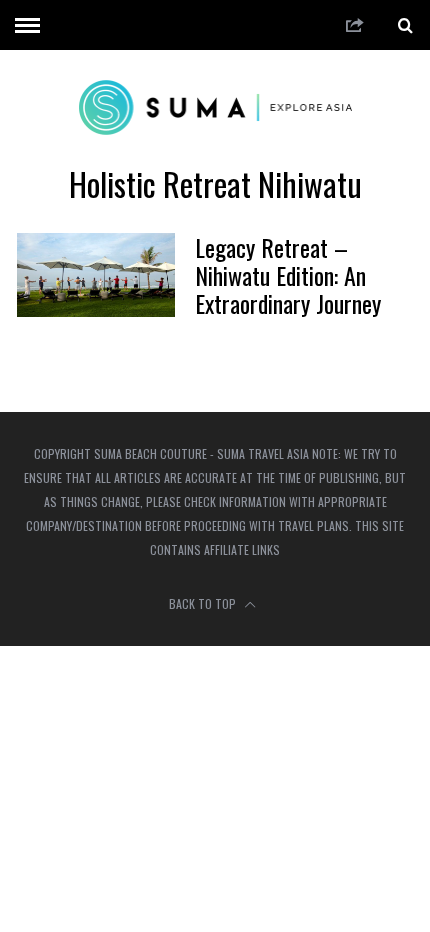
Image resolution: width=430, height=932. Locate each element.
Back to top (204, 603)
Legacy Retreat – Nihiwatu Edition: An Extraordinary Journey (288, 275)
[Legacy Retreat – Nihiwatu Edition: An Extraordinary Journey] (96, 275)
